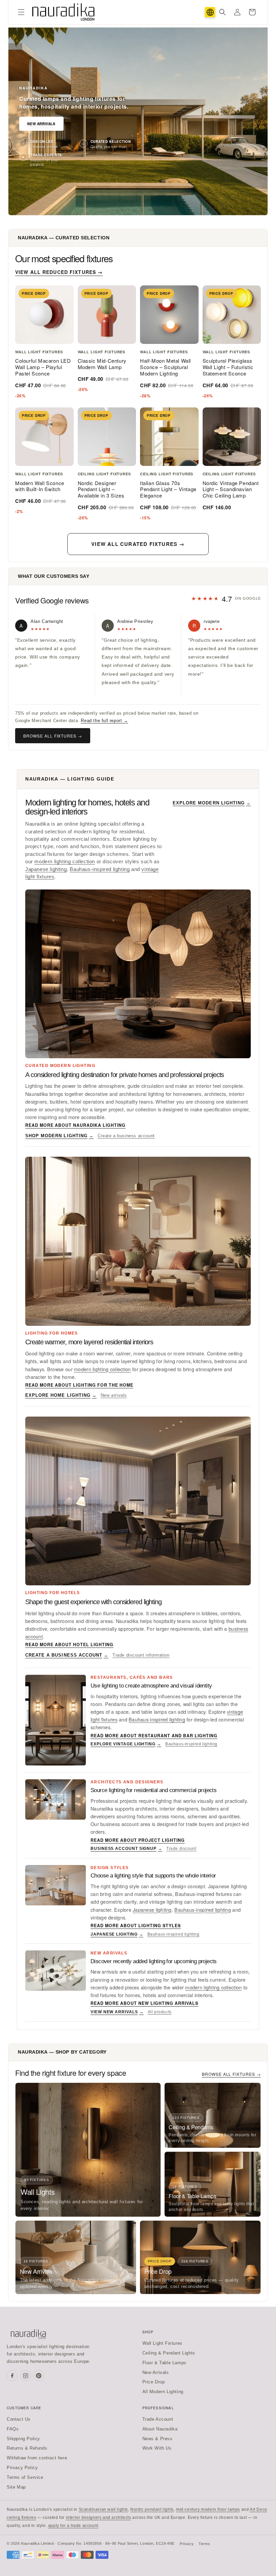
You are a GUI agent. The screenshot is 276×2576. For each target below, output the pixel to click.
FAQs (13, 2429)
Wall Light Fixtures (162, 2343)
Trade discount (181, 1849)
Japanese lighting (46, 869)
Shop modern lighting (59, 1136)
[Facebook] (12, 2376)
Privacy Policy (22, 2468)
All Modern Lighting (163, 2392)
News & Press (158, 2439)
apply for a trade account (73, 2526)
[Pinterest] (39, 2376)
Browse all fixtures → (53, 736)
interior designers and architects (99, 2518)
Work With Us (157, 2448)
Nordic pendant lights (152, 2509)
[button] (21, 12)
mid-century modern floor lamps (208, 2509)
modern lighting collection (65, 862)
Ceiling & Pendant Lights (169, 2353)
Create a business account (126, 1136)
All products (160, 2012)
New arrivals (114, 1395)
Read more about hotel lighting (69, 1644)
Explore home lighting (61, 1395)
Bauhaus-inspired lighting (100, 869)
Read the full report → (104, 721)
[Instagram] (26, 2376)
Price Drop (154, 2382)
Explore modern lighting (212, 803)
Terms (204, 2544)
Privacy (187, 2544)
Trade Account (158, 2419)
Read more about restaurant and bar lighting (154, 1736)
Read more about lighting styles (136, 1926)
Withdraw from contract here (37, 2458)
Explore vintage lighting (126, 1744)
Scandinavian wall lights (103, 2509)
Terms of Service (25, 2477)
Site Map (16, 2487)
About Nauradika (160, 2429)
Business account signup (126, 1849)
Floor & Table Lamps (164, 2363)
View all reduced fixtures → (59, 272)
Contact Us (19, 2419)
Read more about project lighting (138, 1840)
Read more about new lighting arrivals (144, 2003)
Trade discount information (141, 1655)
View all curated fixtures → (138, 544)
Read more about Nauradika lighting (75, 1125)
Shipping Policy (23, 2439)
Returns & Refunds (27, 2448)
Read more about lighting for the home (79, 1385)
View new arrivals (117, 2012)
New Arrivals (41, 124)
